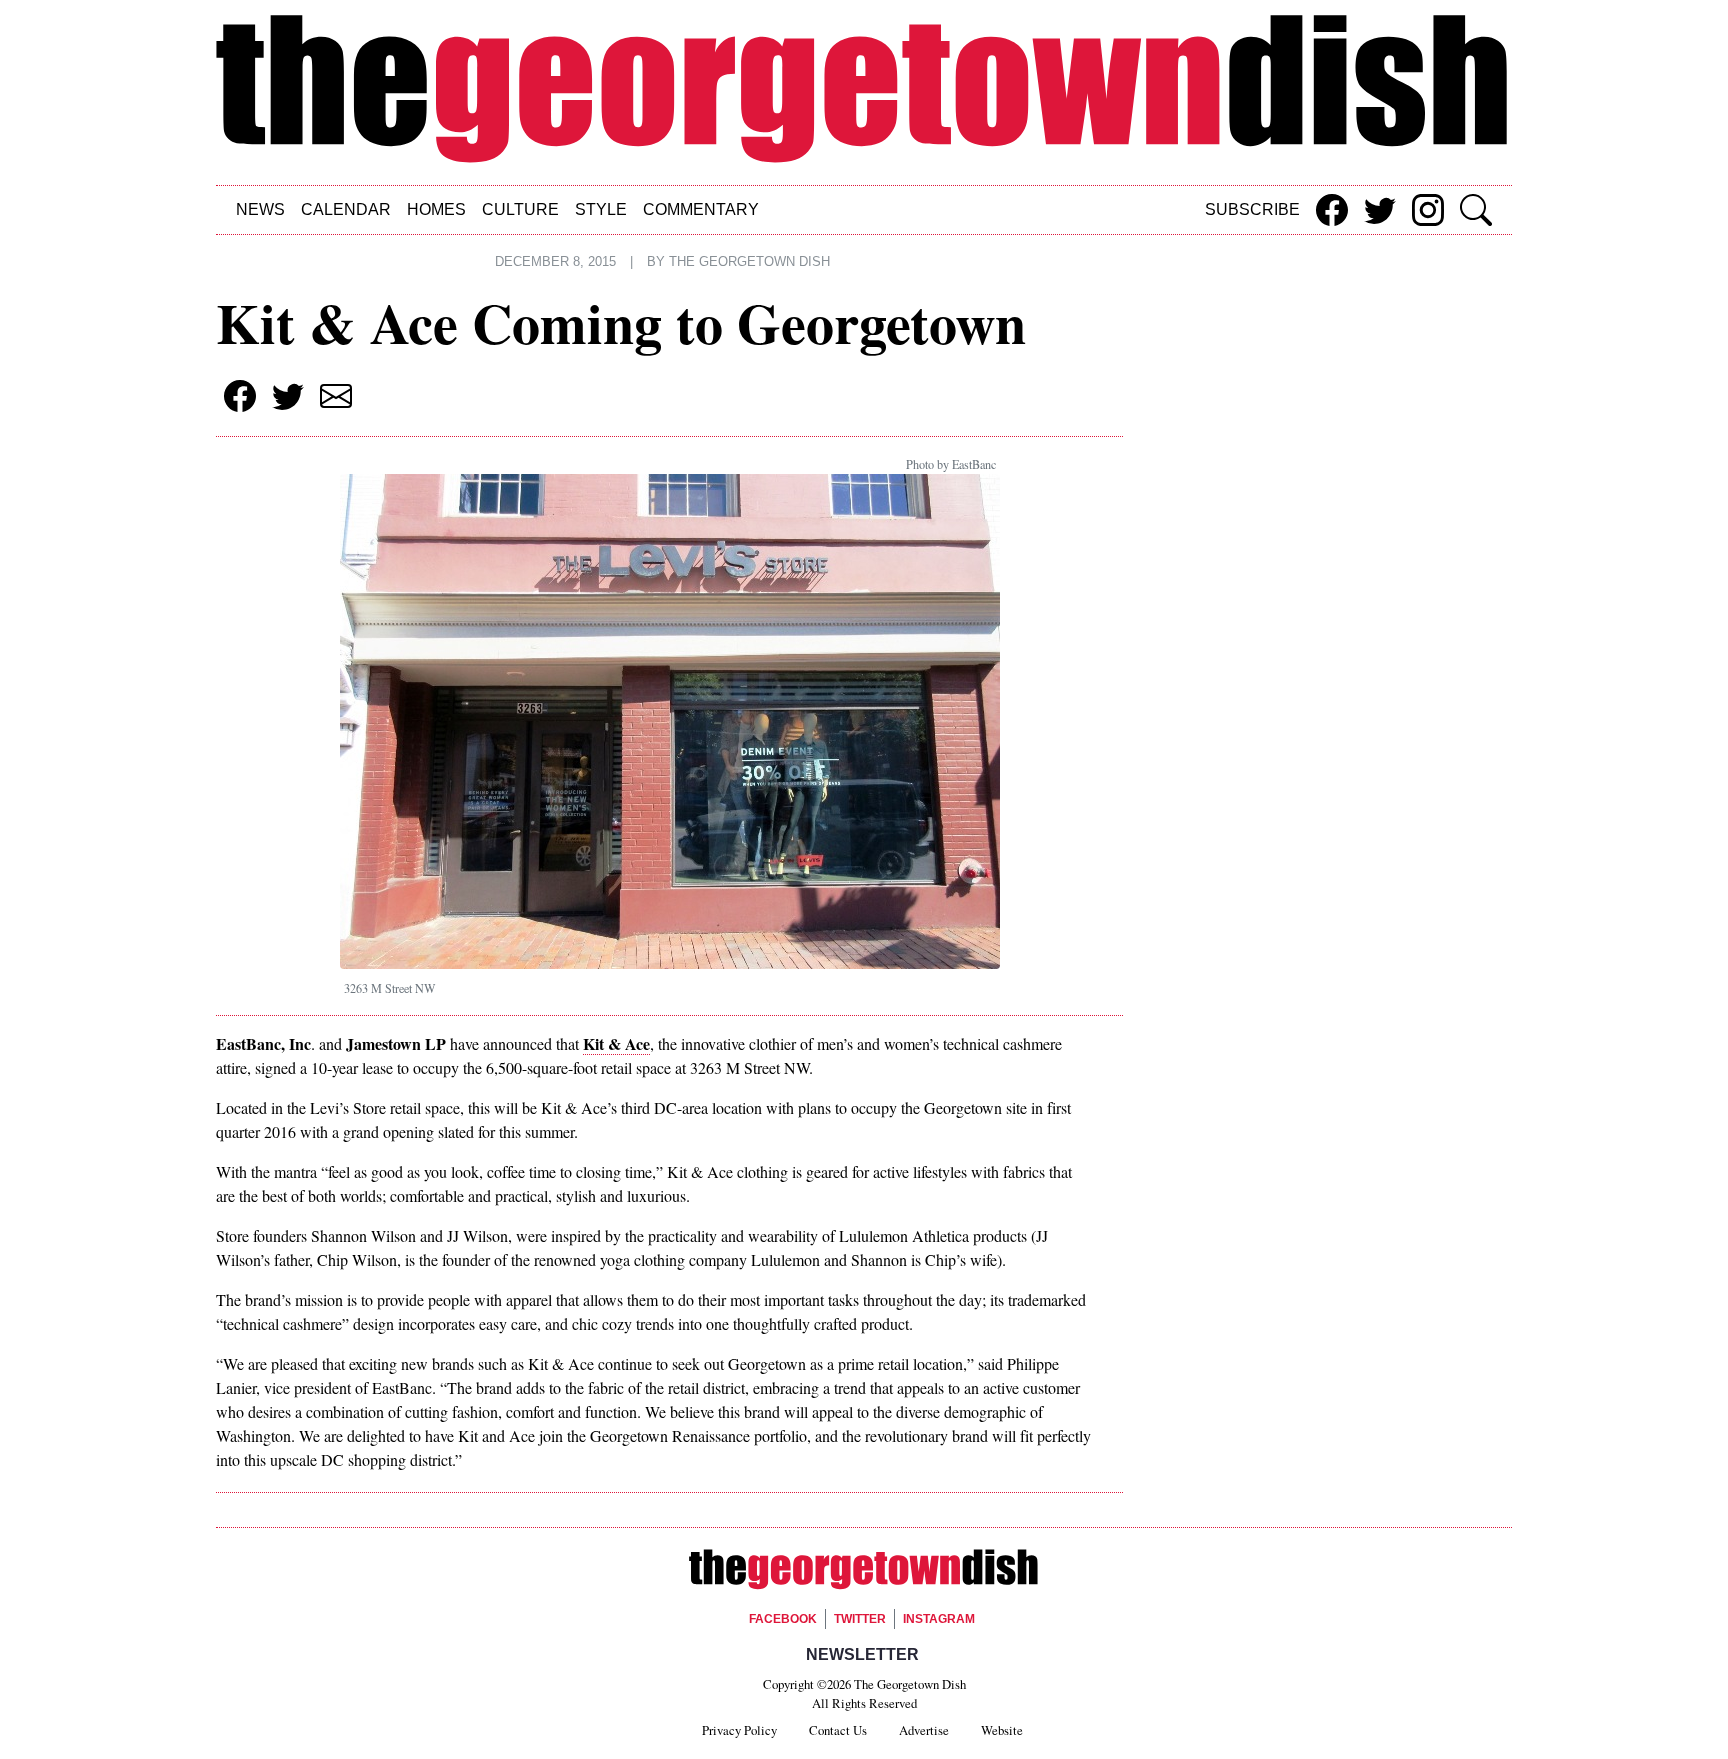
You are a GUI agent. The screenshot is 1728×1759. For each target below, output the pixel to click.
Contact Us (838, 1730)
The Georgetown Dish (749, 262)
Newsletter (862, 1654)
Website (1002, 1730)
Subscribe (1252, 209)
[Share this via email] (336, 396)
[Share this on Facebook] (1332, 210)
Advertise (924, 1730)
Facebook (783, 1619)
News (260, 209)
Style (601, 209)
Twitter (860, 1619)
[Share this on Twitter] (1380, 210)
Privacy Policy (739, 1730)
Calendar (346, 209)
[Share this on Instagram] (1428, 210)
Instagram (939, 1619)
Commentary (701, 209)
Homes (436, 209)
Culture (520, 209)
